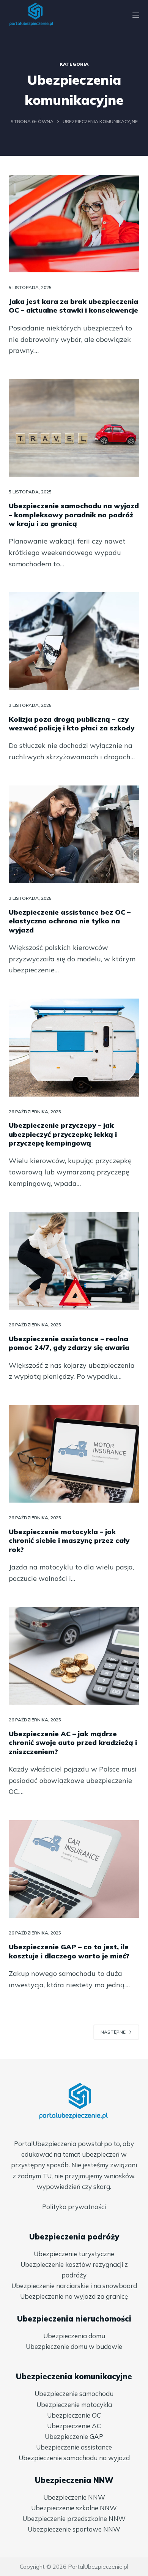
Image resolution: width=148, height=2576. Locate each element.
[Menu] (136, 15)
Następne (113, 2032)
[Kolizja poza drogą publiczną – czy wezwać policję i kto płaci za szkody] (74, 641)
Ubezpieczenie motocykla (74, 2405)
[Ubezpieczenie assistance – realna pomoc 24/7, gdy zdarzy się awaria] (74, 1261)
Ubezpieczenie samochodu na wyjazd (74, 2458)
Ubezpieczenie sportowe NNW (74, 2529)
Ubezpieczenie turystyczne (74, 2254)
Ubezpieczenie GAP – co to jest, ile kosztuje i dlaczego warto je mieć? (69, 1951)
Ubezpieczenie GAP (74, 2436)
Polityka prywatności (74, 2207)
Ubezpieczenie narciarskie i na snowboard (74, 2286)
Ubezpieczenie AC (74, 2426)
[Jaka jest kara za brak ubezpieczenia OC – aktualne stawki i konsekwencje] (74, 224)
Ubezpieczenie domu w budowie (74, 2346)
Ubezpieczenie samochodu (74, 2393)
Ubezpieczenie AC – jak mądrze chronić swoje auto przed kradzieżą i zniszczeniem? (73, 1743)
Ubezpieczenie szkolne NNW (74, 2508)
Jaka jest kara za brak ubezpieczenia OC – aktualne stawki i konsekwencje (73, 306)
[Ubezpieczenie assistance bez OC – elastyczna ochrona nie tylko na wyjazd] (74, 834)
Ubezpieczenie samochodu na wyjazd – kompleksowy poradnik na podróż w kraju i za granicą (74, 515)
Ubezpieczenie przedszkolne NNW (74, 2518)
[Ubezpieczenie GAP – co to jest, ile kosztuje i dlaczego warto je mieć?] (74, 1869)
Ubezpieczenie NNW (74, 2497)
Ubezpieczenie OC (74, 2415)
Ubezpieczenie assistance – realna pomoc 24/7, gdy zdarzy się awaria (69, 1343)
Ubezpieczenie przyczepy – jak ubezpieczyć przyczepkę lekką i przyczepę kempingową (63, 1134)
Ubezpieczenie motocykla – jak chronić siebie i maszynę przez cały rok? (69, 1541)
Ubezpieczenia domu (74, 2336)
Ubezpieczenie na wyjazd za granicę (74, 2296)
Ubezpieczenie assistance (74, 2447)
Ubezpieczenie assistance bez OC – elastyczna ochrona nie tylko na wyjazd (70, 921)
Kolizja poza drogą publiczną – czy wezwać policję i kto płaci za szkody (72, 724)
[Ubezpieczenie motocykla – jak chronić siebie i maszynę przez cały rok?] (74, 1454)
